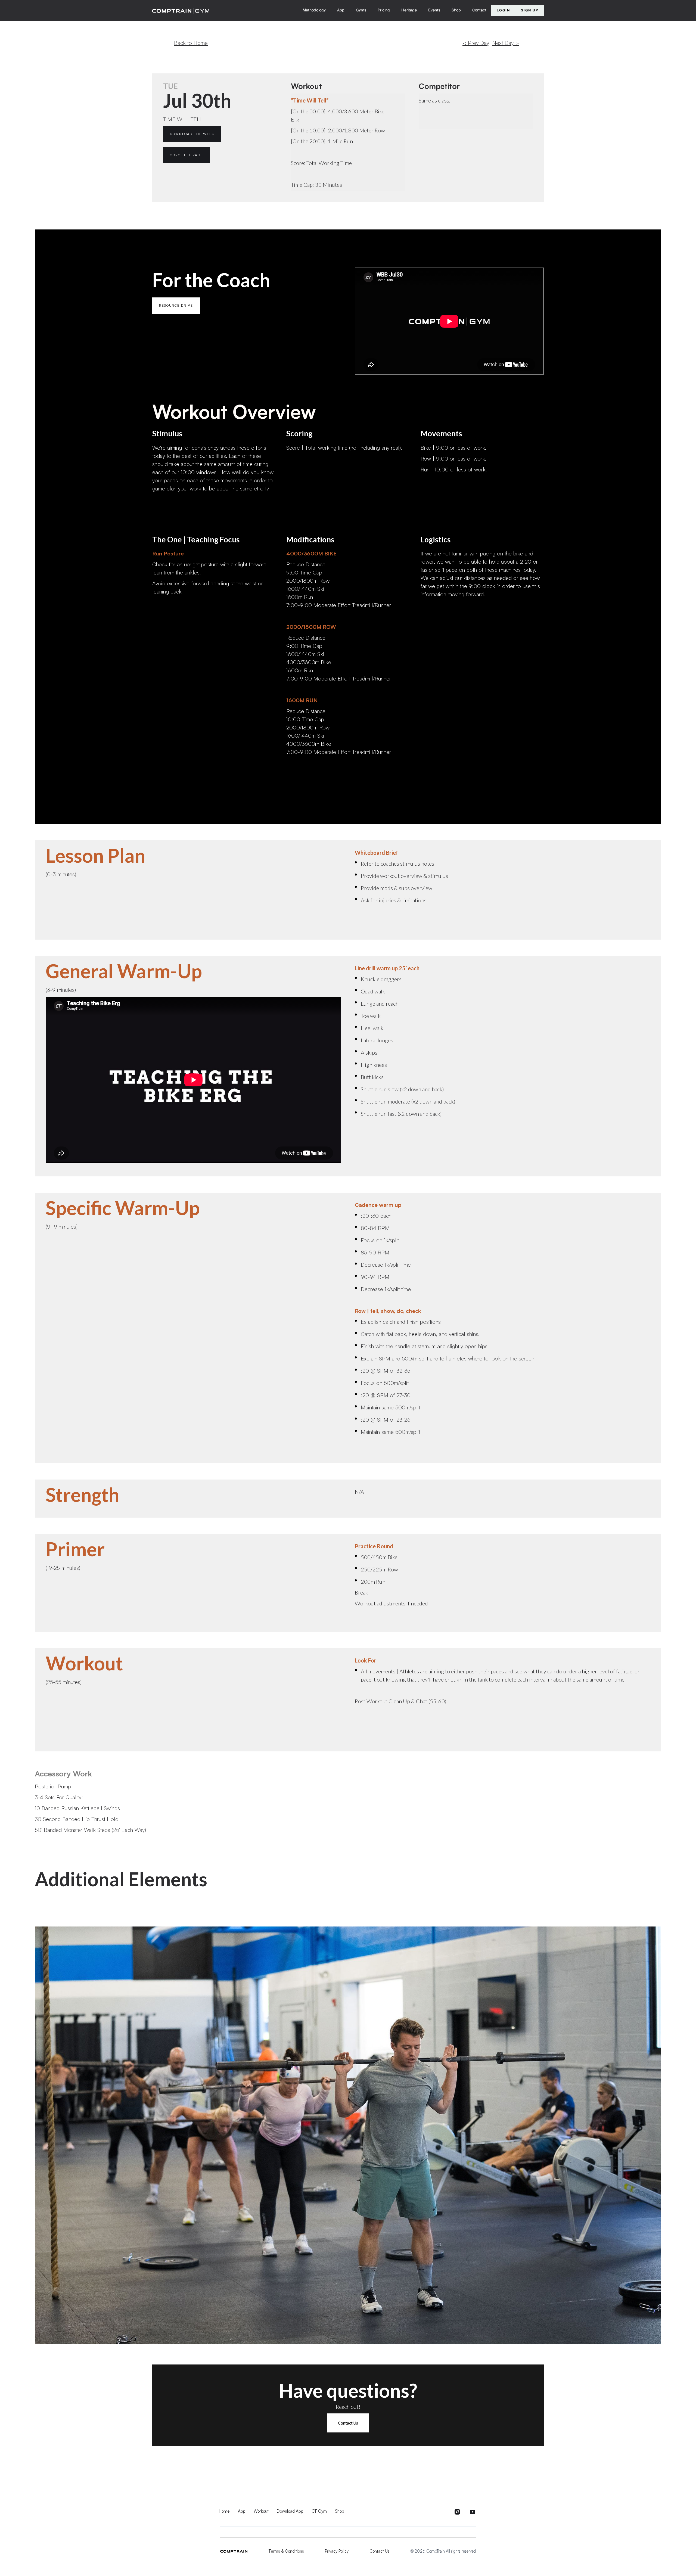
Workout (261, 2511)
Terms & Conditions (286, 2551)
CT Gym (319, 2511)
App (341, 10)
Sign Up (530, 10)
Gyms (361, 10)
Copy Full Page (187, 155)
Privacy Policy (337, 2551)
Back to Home (191, 43)
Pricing (384, 10)
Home (224, 2511)
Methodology (314, 10)
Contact (479, 10)
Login (503, 10)
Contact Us (348, 2423)
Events (434, 10)
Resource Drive (176, 305)
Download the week (192, 134)
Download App (290, 2511)
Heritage (409, 10)
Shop (456, 10)
